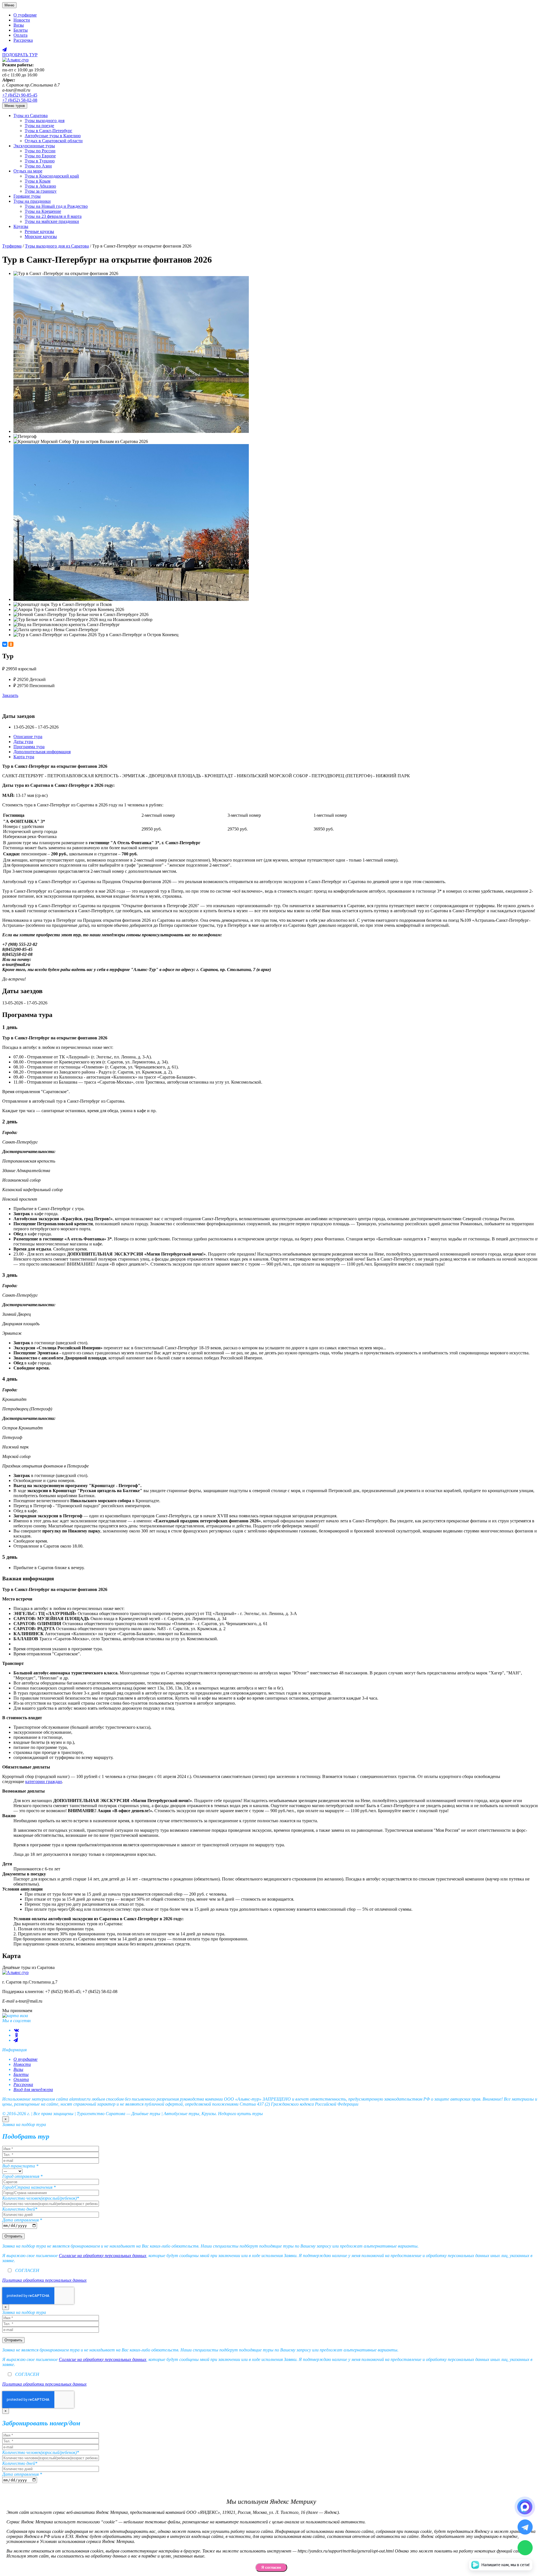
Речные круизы (39, 231)
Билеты (21, 30)
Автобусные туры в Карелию (53, 136)
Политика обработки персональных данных (44, 2280)
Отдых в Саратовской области (54, 141)
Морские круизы (41, 236)
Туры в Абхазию (40, 186)
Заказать (10, 695)
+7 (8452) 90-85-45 (20, 95)
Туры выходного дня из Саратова (57, 246)
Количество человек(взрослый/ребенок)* (41, 2198)
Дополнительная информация (42, 752)
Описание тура (28, 737)
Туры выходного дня (45, 121)
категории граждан (44, 1782)
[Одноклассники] (11, 644)
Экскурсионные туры (34, 146)
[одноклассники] (16, 2035)
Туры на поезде (39, 126)
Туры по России (40, 151)
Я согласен (271, 2567)
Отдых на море (28, 171)
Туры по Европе (40, 156)
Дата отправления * (22, 2220)
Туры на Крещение (43, 211)
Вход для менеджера (33, 2089)
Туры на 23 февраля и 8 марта (53, 216)
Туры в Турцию (40, 161)
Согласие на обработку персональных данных (103, 2256)
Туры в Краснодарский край (52, 176)
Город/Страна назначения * (29, 2187)
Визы (19, 25)
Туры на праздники (32, 201)
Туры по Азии (38, 166)
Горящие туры (27, 196)
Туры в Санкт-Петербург (48, 131)
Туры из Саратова (31, 116)
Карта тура (24, 757)
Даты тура (23, 742)
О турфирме (25, 15)
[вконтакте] (16, 2030)
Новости (22, 20)
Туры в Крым (38, 181)
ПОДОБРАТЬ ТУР (20, 55)
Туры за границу (41, 191)
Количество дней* (20, 2209)
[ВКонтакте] (5, 644)
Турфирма (12, 246)
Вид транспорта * (20, 2166)
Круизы (21, 226)
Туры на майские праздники (52, 221)
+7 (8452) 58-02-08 (20, 100)
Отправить (13, 2236)
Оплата (20, 35)
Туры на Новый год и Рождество (56, 206)
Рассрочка (23, 40)
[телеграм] (16, 2040)
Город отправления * (22, 2176)
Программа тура (29, 747)
